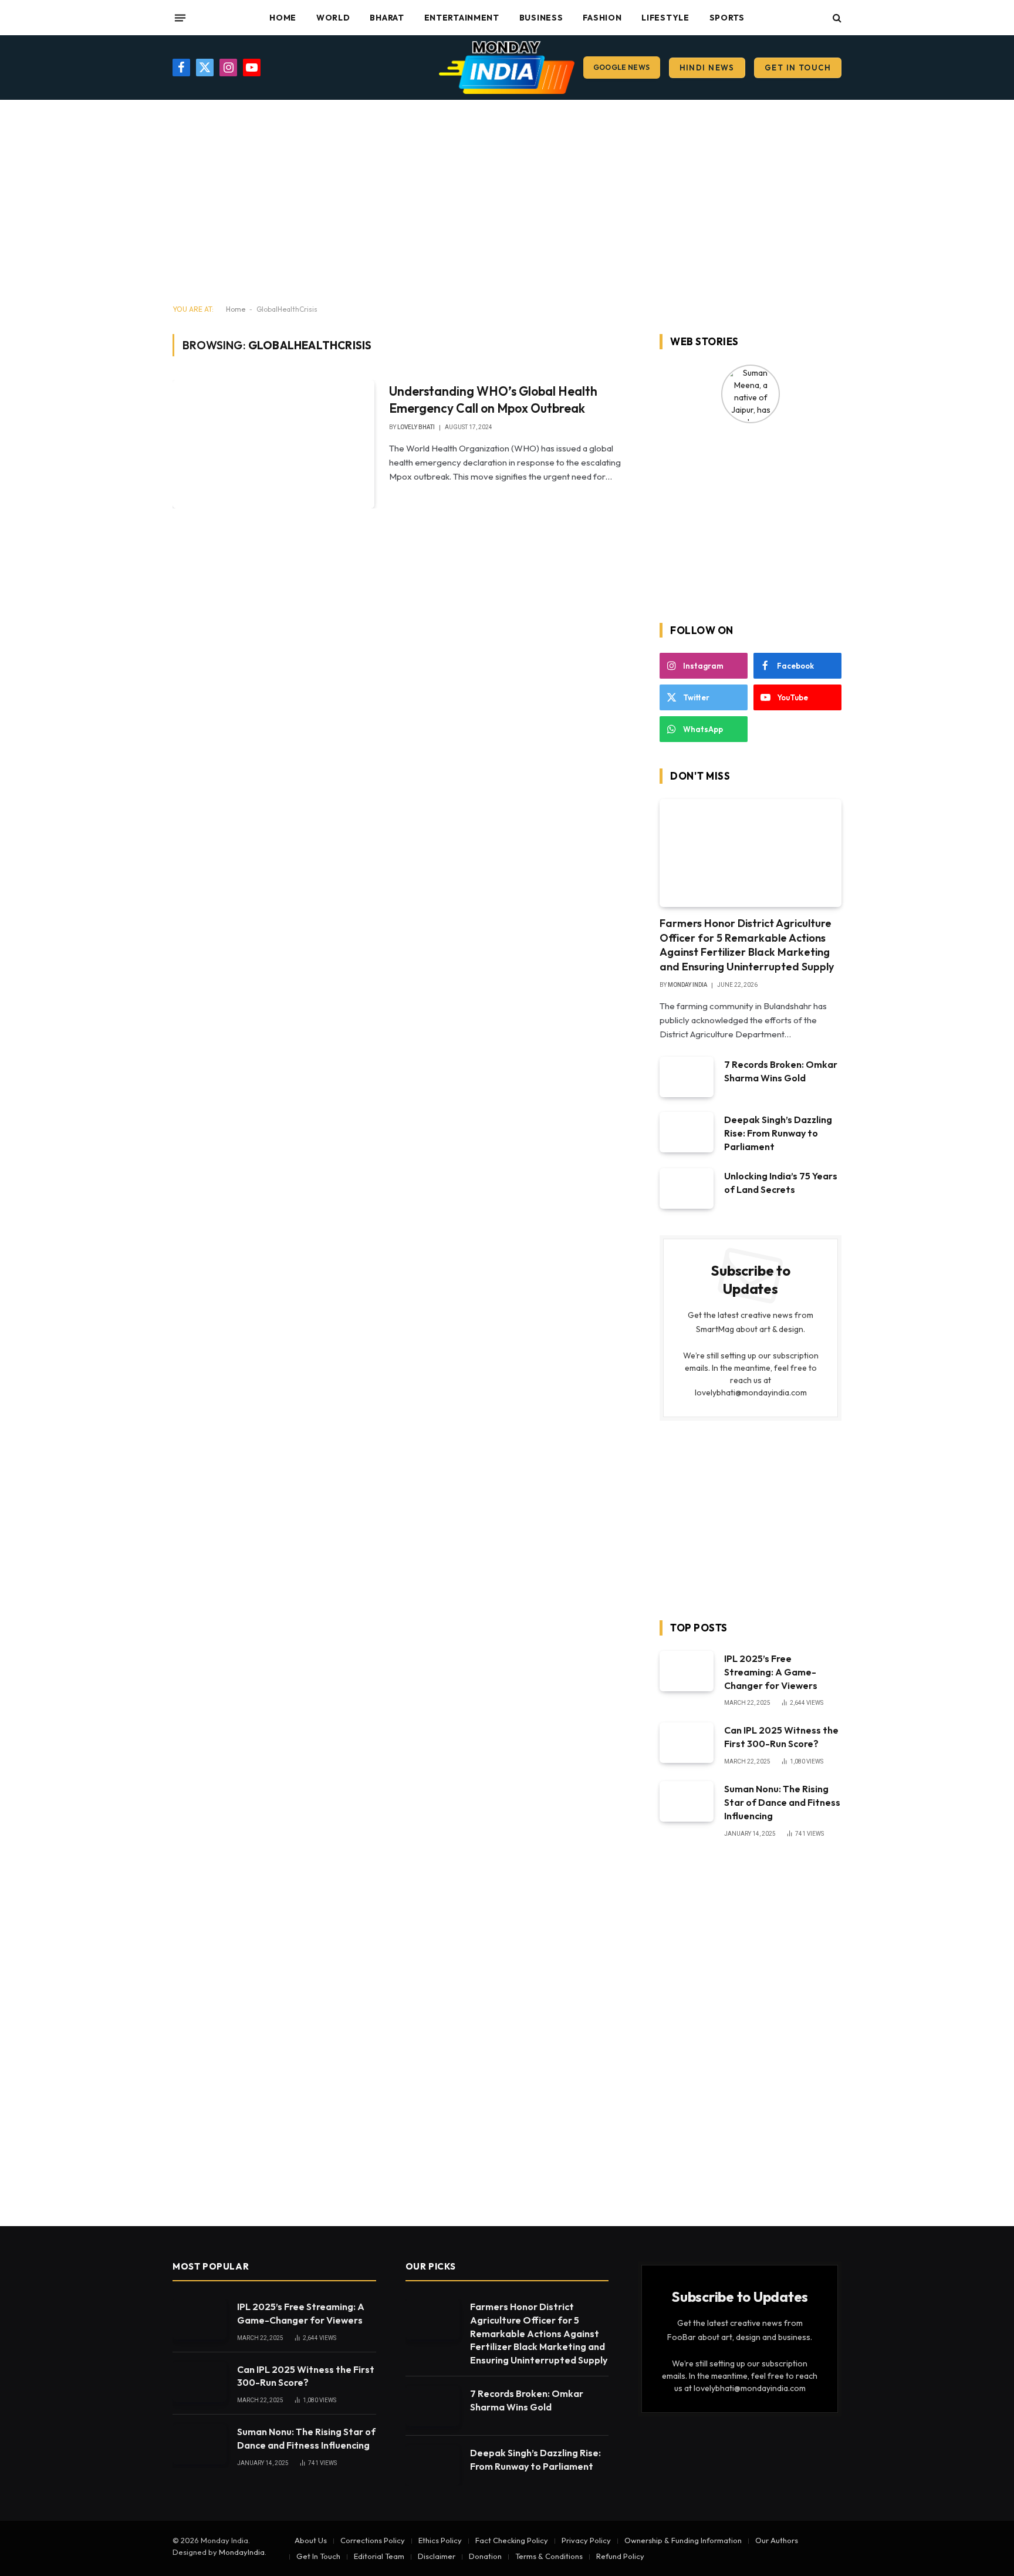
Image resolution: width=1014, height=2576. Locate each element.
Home (283, 18)
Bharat (387, 18)
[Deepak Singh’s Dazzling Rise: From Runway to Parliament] (687, 1132)
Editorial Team (379, 2556)
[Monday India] (507, 68)
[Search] (836, 18)
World (333, 18)
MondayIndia (242, 2552)
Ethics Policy (440, 2540)
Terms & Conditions (549, 2556)
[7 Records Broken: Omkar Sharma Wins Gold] (687, 1077)
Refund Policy (620, 2556)
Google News (622, 67)
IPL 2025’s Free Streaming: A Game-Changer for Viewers (771, 1672)
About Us (311, 2540)
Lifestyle (665, 18)
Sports (727, 18)
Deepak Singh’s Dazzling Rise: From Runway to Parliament (778, 1133)
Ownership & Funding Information (683, 2540)
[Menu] (180, 18)
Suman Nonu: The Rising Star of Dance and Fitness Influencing (782, 1802)
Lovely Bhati (416, 427)
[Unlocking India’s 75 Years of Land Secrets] (687, 1188)
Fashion (602, 18)
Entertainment (462, 18)
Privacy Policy (586, 2540)
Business (541, 18)
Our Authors (777, 2540)
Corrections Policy (373, 2540)
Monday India (687, 985)
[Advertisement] (507, 203)
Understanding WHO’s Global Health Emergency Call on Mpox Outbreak (493, 399)
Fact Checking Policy (512, 2540)
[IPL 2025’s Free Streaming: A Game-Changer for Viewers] (687, 1671)
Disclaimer (437, 2556)
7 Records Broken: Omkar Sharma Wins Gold (781, 1071)
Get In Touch (798, 68)
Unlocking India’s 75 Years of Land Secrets (781, 1183)
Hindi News (707, 68)
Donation (485, 2556)
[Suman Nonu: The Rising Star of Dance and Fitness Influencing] (687, 1801)
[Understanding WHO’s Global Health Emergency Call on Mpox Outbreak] (273, 444)
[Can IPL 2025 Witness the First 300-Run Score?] (687, 1743)
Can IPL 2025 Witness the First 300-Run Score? (781, 1737)
